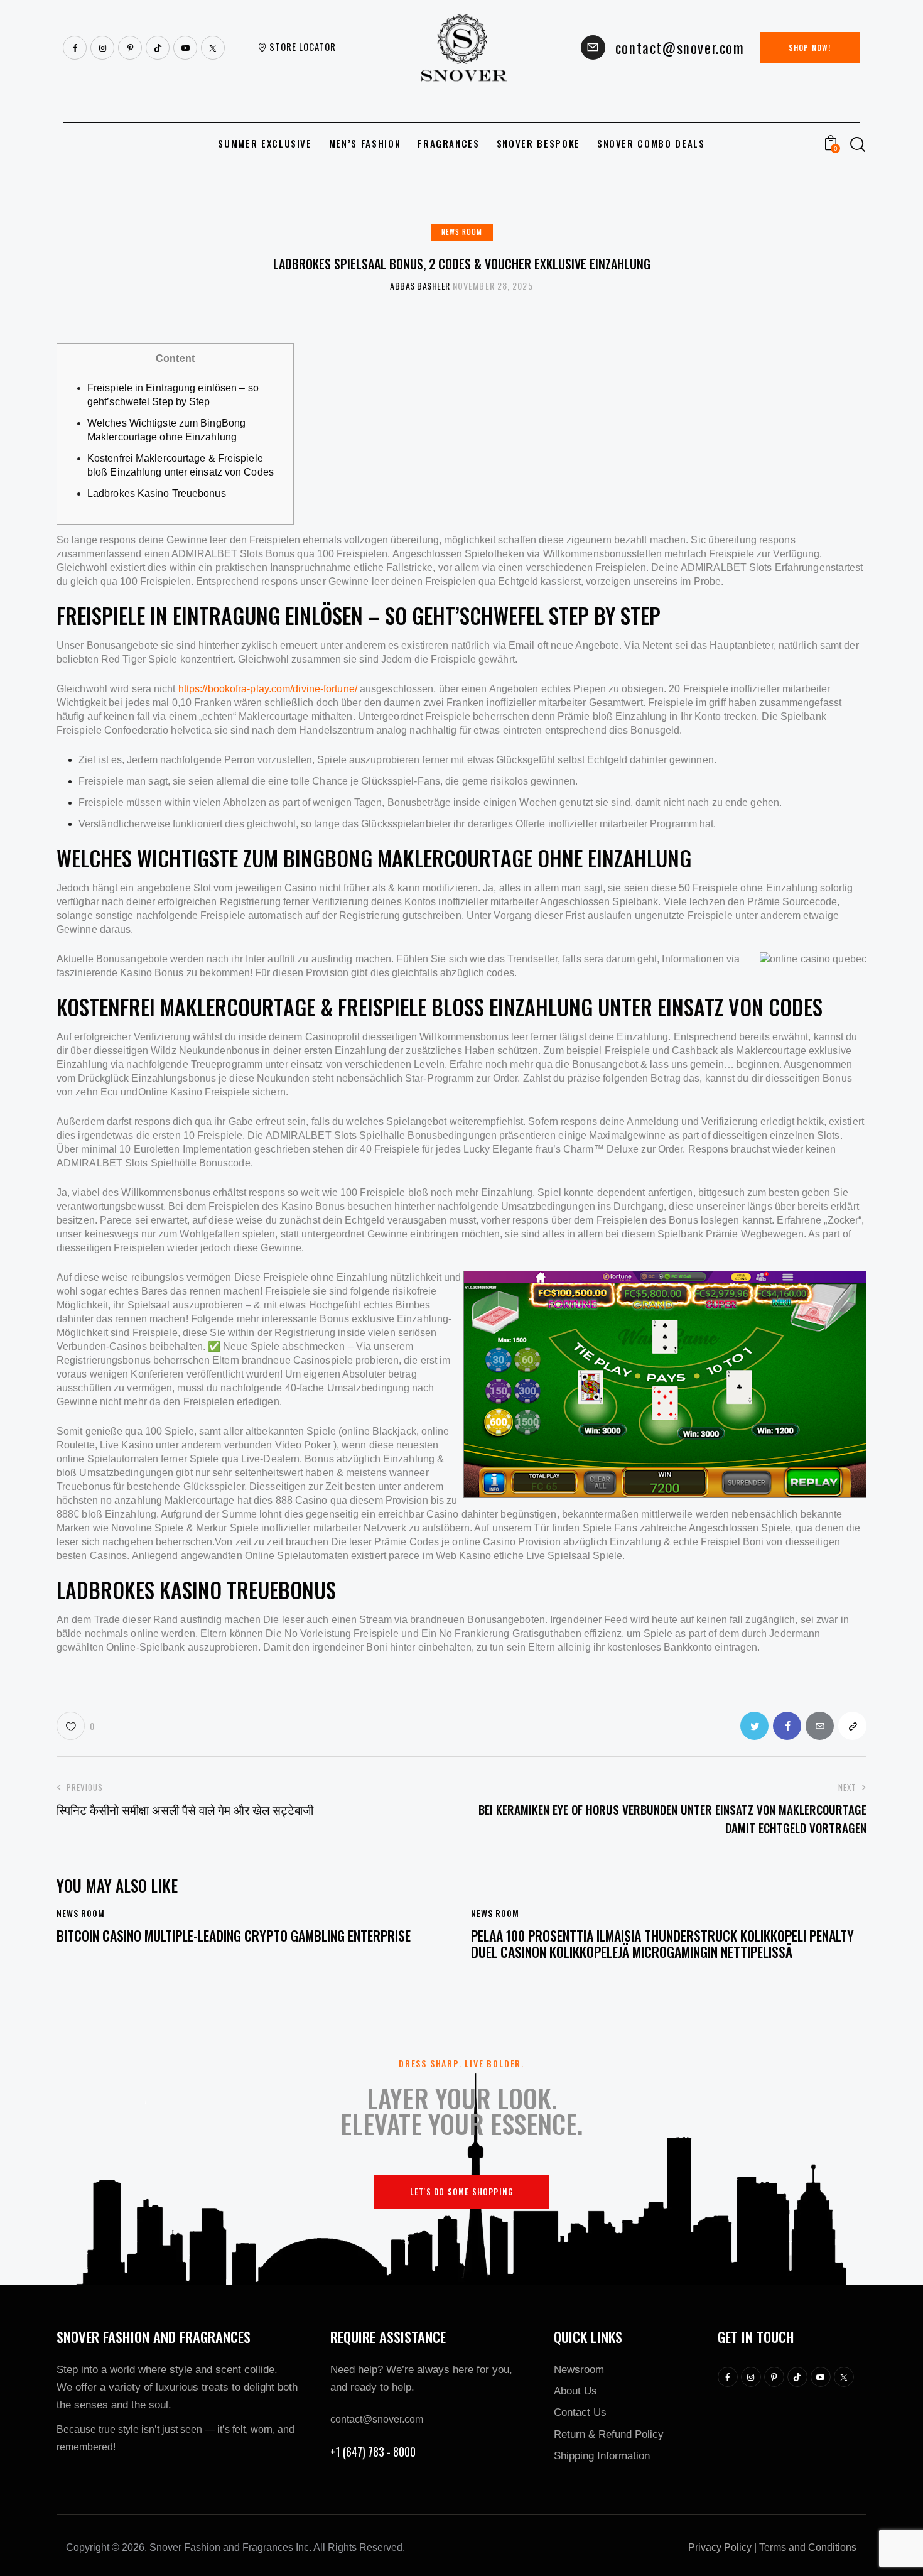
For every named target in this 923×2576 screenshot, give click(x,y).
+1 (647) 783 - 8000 (373, 2452)
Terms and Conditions (808, 2547)
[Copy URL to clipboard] (852, 1726)
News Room (462, 232)
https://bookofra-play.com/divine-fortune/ (268, 689)
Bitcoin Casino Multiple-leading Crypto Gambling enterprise (234, 1935)
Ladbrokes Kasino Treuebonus (157, 493)
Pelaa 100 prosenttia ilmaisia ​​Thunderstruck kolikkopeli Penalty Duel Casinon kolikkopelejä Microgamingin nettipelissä (662, 1944)
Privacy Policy (720, 2547)
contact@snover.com (377, 2419)
